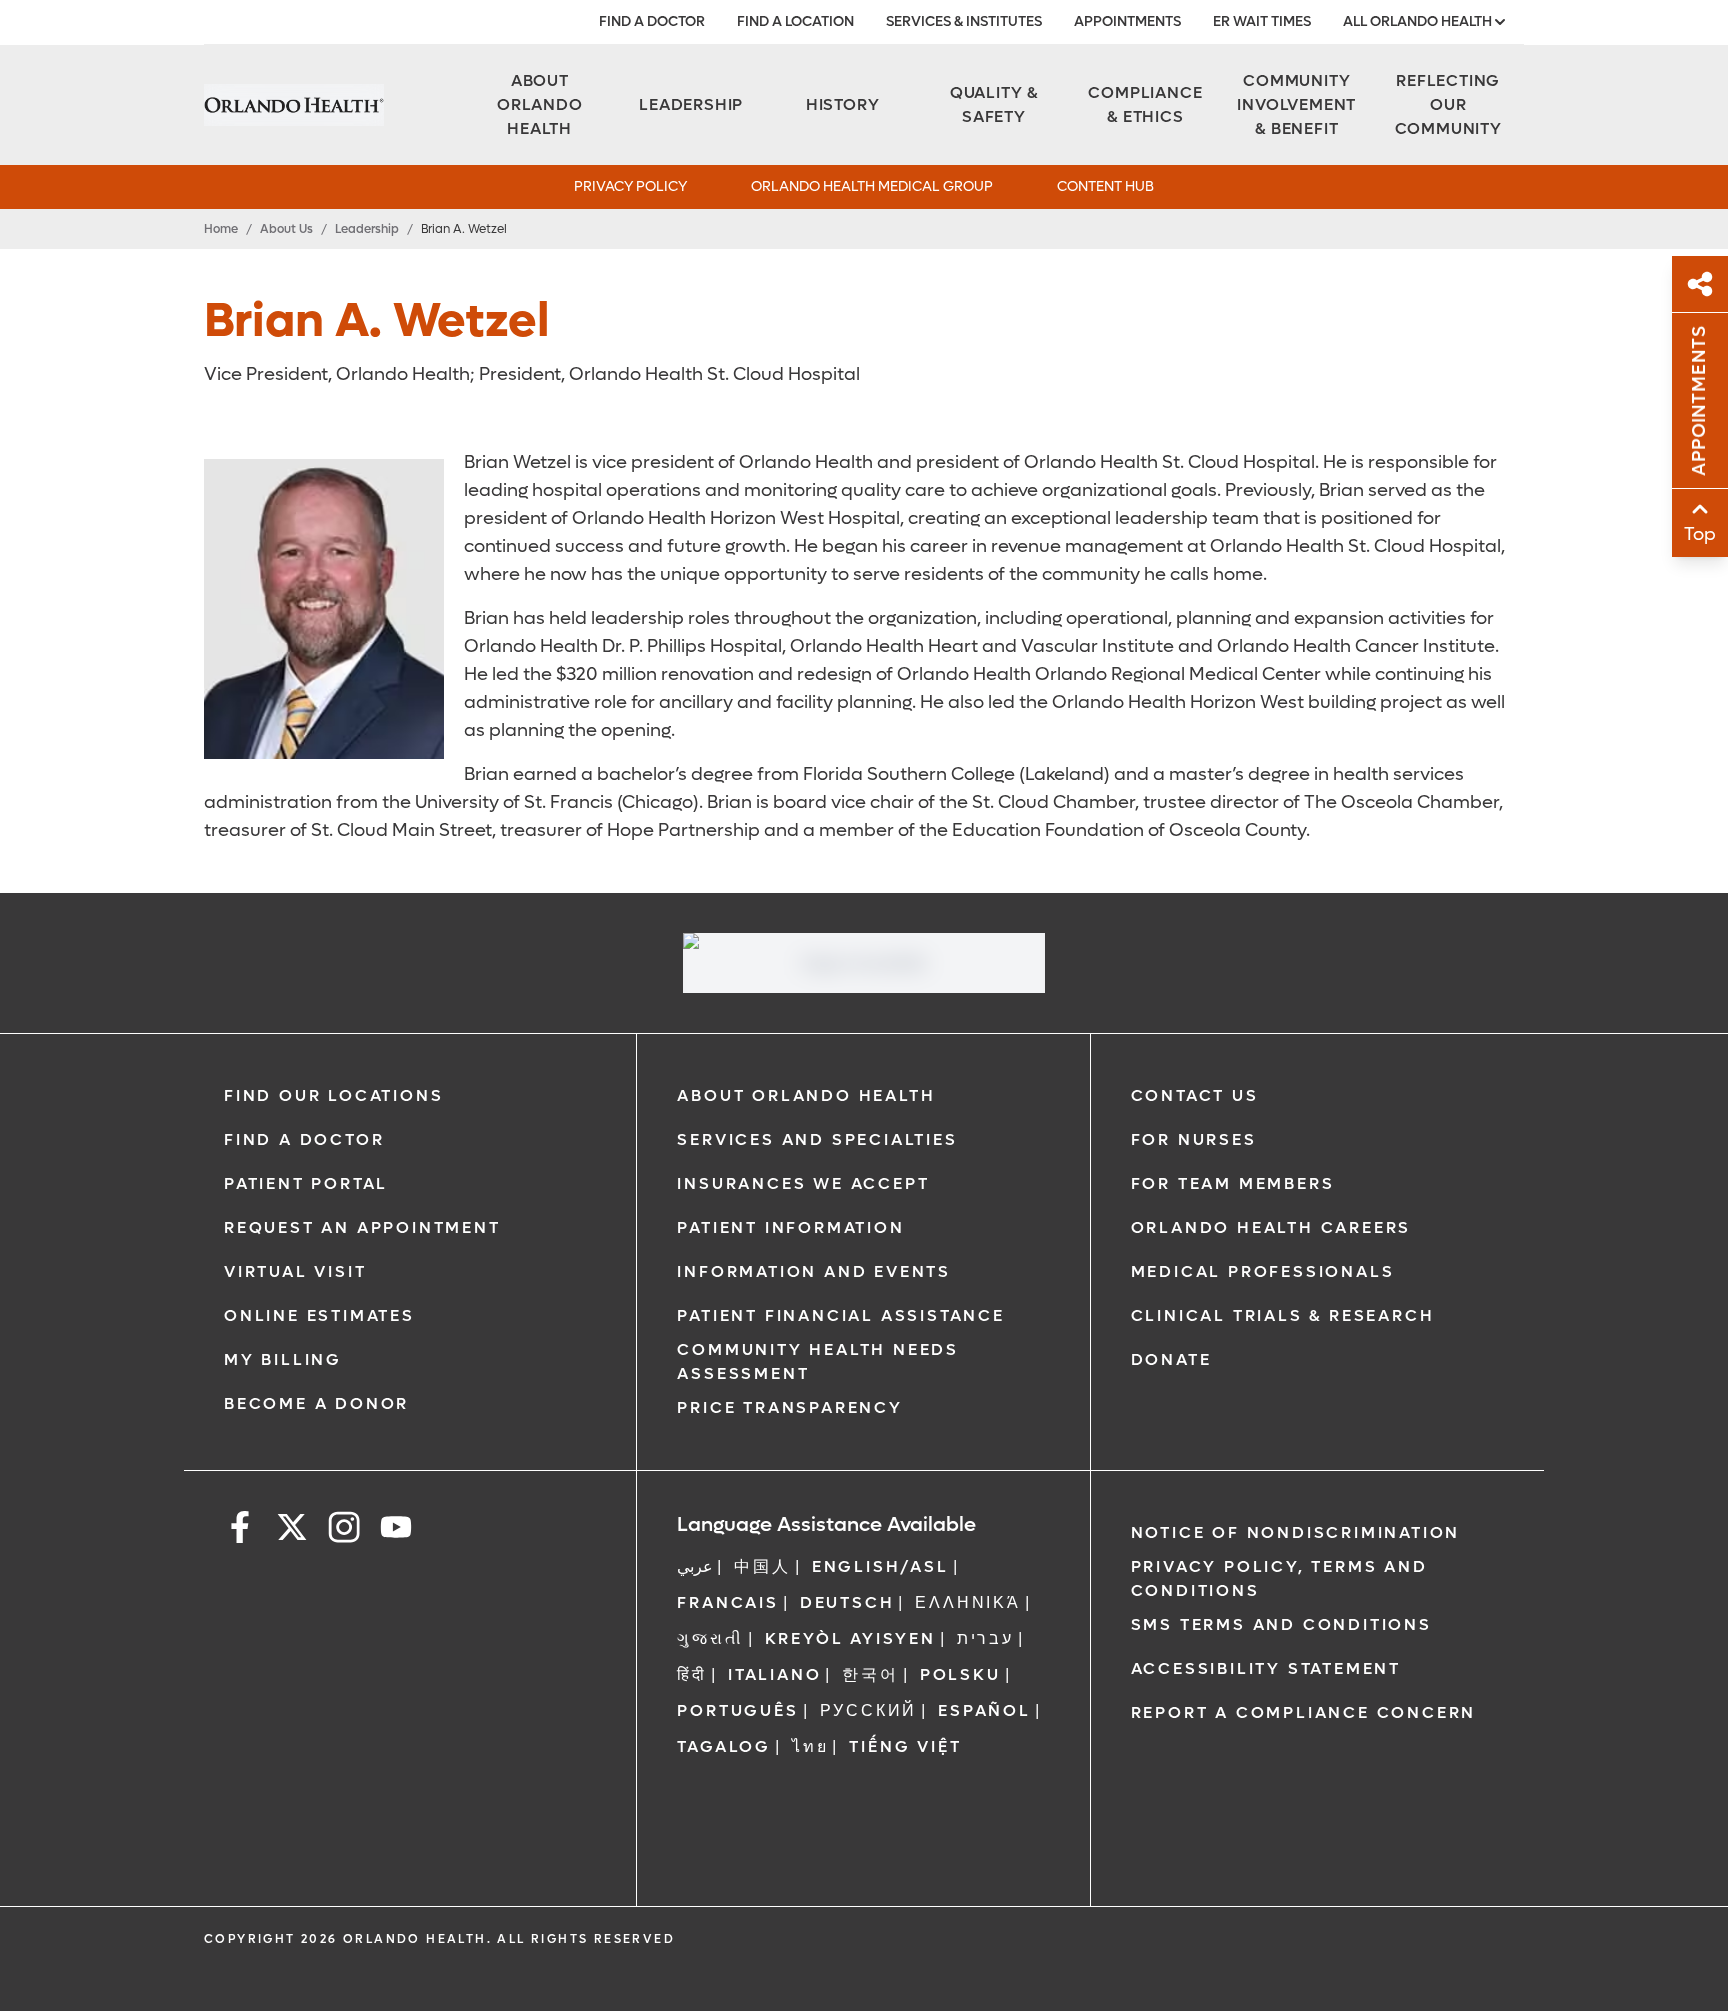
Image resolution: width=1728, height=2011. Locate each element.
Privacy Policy (630, 186)
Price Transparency (789, 1407)
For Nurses (1194, 1139)
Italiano (774, 1674)
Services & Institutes (964, 21)
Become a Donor (316, 1403)
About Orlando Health (806, 1095)
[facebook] (240, 1530)
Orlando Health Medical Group (872, 186)
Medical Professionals (1263, 1271)
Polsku (960, 1674)
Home (221, 229)
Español (984, 1710)
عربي (695, 1566)
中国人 (762, 1566)
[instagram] (344, 1530)
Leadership (367, 229)
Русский (869, 1710)
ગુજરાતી (710, 1638)
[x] (292, 1530)
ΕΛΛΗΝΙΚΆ (967, 1602)
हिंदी (692, 1674)
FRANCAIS (727, 1602)
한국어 (870, 1674)
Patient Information (790, 1227)
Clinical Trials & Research (1283, 1315)
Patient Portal (306, 1183)
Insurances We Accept (803, 1183)
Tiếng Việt (905, 1746)
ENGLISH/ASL (880, 1566)
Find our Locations (333, 1095)
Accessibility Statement (1266, 1668)
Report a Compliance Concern (1304, 1712)
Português (737, 1710)
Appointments (1127, 21)
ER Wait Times (1262, 21)
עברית (985, 1638)
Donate (1171, 1359)
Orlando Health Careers (1271, 1227)
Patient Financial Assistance (840, 1315)
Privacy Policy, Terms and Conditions (1279, 1578)
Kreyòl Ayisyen (850, 1638)
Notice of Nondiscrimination (1296, 1532)
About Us (286, 229)
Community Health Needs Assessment (818, 1361)
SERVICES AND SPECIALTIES (817, 1139)
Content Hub (1105, 186)
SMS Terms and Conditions (1281, 1624)
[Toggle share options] (1700, 284)
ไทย (810, 1746)
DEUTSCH (847, 1602)
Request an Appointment (362, 1227)
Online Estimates (319, 1315)
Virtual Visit (295, 1271)
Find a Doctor (652, 21)
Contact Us (1195, 1095)
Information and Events (814, 1271)
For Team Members (1233, 1183)
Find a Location (795, 21)
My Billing (283, 1359)
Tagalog (724, 1746)
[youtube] (396, 1530)
